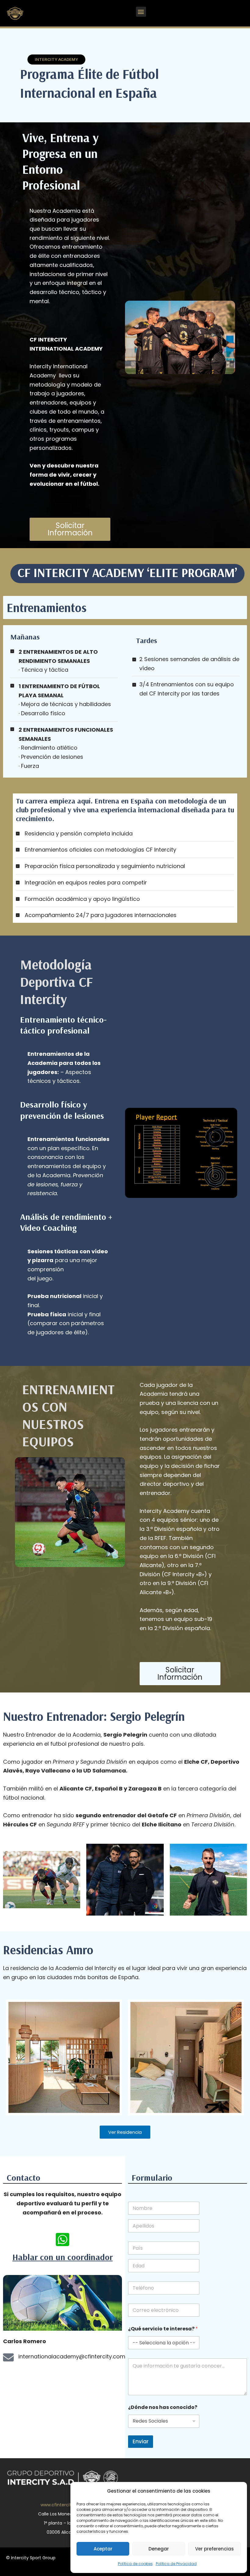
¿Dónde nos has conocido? (163, 2407)
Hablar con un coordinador (63, 2257)
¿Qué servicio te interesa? (163, 2329)
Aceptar (103, 2549)
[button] (141, 12)
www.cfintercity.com (63, 2505)
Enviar (141, 2441)
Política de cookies (135, 2564)
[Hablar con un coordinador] (62, 2239)
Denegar (159, 2549)
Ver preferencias (214, 2549)
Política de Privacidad (176, 2564)
